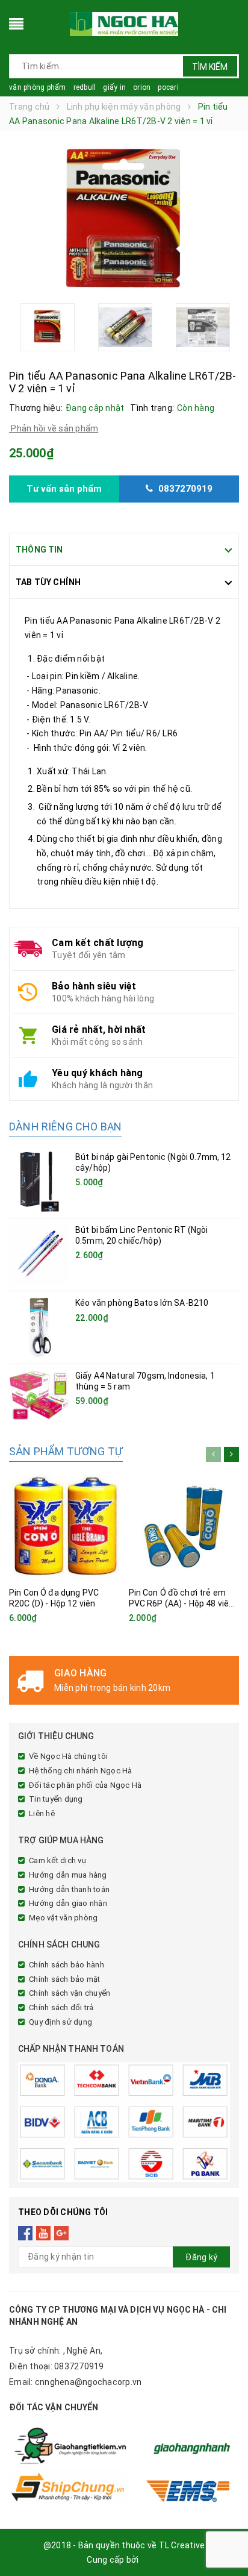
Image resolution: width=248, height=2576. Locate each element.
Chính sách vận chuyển (70, 1993)
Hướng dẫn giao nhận (68, 1903)
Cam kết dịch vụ (57, 1860)
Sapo (151, 2560)
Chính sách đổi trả (61, 2007)
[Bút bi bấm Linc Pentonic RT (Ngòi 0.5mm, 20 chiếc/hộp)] (39, 1255)
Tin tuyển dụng (56, 1799)
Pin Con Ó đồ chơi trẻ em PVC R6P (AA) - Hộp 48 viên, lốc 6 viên (182, 1603)
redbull (85, 87)
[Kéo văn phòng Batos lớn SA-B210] (39, 1327)
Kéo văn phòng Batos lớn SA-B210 (142, 1303)
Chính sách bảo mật (65, 1979)
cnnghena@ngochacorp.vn (88, 2382)
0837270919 (79, 2366)
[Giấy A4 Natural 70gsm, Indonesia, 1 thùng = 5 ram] (39, 1395)
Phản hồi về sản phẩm (54, 428)
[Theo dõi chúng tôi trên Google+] (62, 2233)
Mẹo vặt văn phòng (63, 1918)
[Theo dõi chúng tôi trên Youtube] (44, 2233)
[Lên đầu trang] (224, 2540)
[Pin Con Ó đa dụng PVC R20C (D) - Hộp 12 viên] (64, 1526)
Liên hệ (42, 1813)
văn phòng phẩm (38, 87)
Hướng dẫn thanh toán (69, 1889)
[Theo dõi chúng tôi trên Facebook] (26, 2233)
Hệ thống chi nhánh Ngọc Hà (81, 1771)
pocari (168, 87)
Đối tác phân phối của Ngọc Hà (85, 1785)
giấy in (114, 87)
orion (142, 87)
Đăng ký (201, 2257)
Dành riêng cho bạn (65, 1127)
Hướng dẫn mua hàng (68, 1875)
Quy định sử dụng (60, 2022)
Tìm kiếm (210, 67)
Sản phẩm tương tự (66, 1451)
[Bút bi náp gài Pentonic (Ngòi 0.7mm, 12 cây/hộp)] (39, 1182)
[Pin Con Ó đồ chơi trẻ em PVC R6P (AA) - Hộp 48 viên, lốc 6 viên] (184, 1526)
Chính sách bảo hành (67, 1965)
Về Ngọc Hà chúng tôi (68, 1756)
